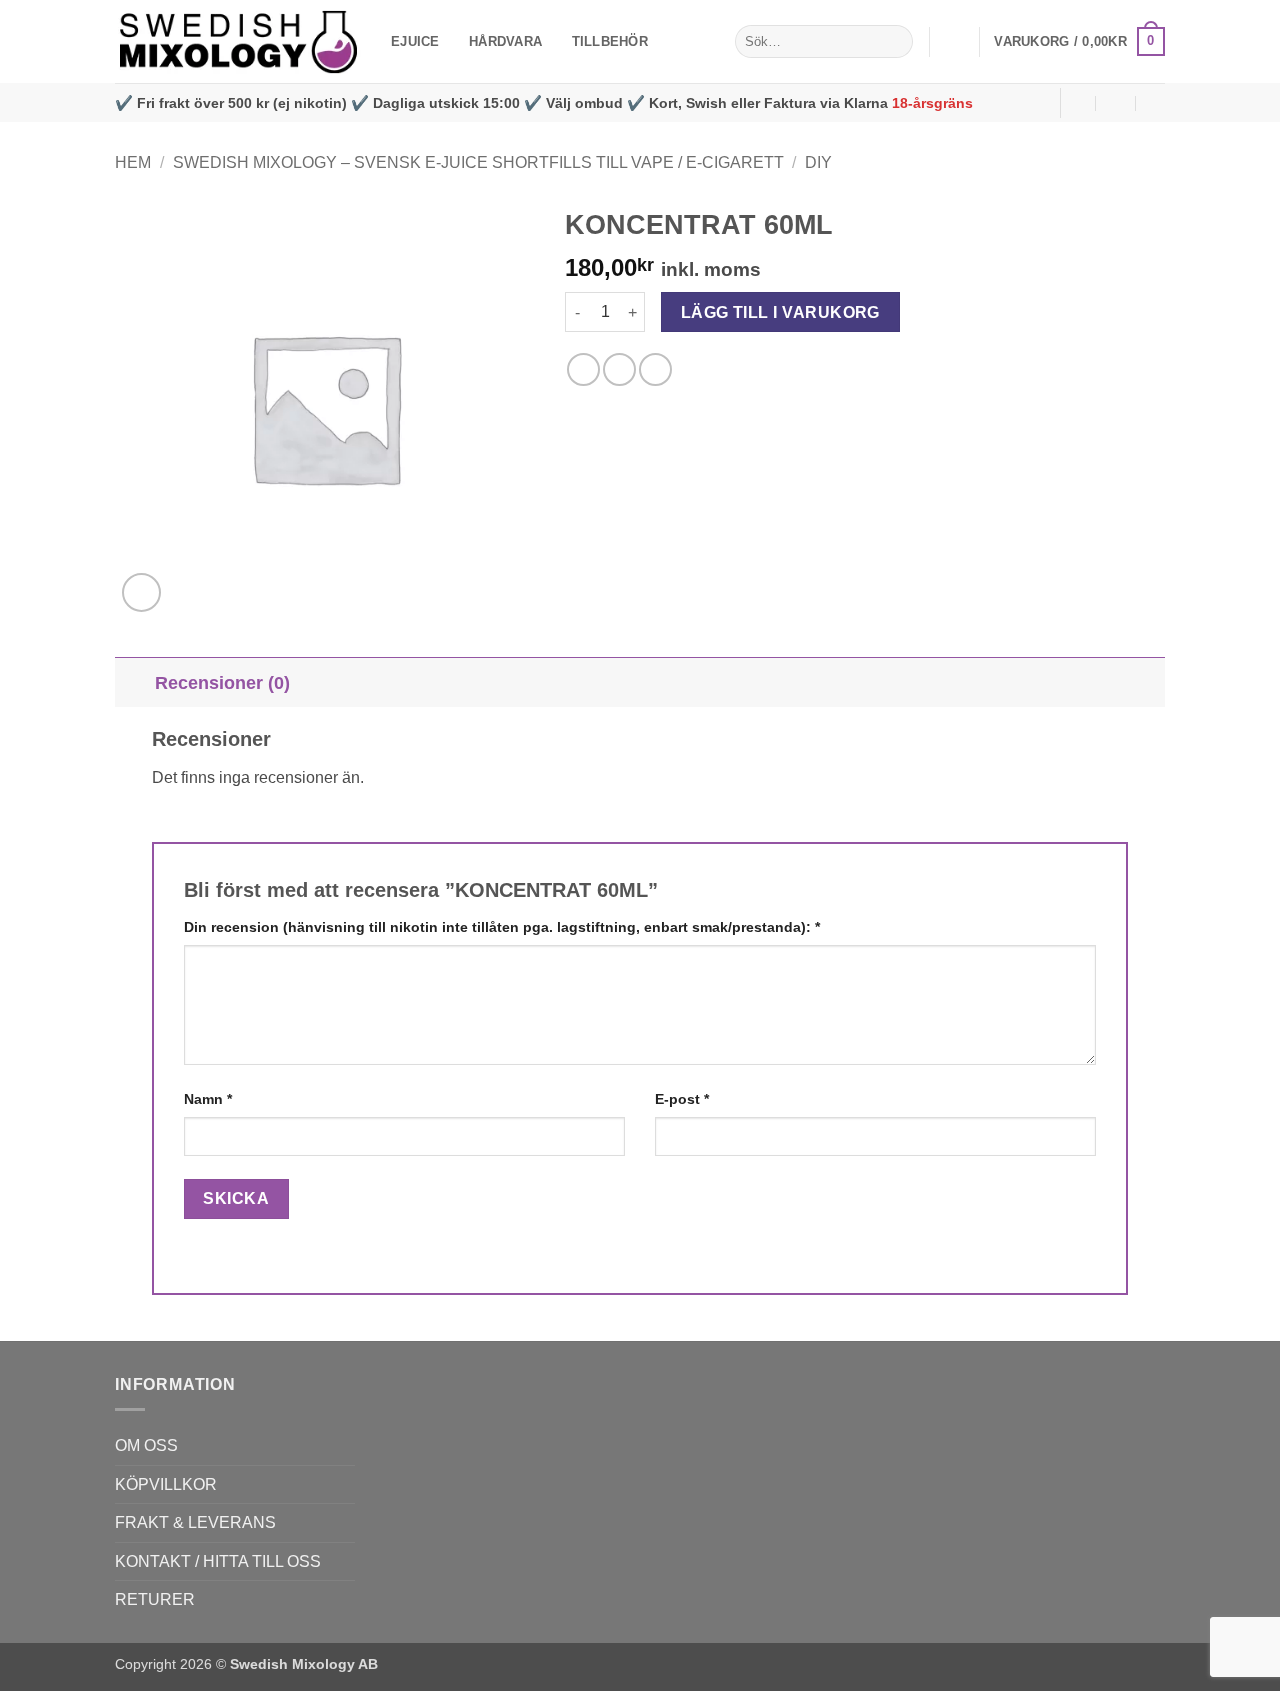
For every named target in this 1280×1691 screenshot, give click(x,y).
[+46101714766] (1156, 102)
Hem (133, 162)
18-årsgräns (932, 103)
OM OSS (146, 1445)
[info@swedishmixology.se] (1076, 102)
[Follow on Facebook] (1039, 103)
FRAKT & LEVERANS (195, 1522)
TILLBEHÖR (610, 41)
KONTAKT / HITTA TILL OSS (218, 1561)
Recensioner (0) (222, 683)
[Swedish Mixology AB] (238, 42)
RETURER (155, 1599)
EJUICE (415, 41)
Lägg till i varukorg (780, 312)
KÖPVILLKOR (166, 1484)
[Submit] (894, 42)
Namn (208, 1099)
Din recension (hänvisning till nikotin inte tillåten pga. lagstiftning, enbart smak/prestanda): (502, 927)
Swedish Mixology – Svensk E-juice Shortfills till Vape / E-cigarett (478, 162)
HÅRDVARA (505, 41)
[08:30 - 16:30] (1116, 102)
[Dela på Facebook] (583, 369)
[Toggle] (134, 682)
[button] (954, 42)
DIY (818, 162)
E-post (682, 1099)
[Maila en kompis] (655, 369)
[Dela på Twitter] (619, 369)
